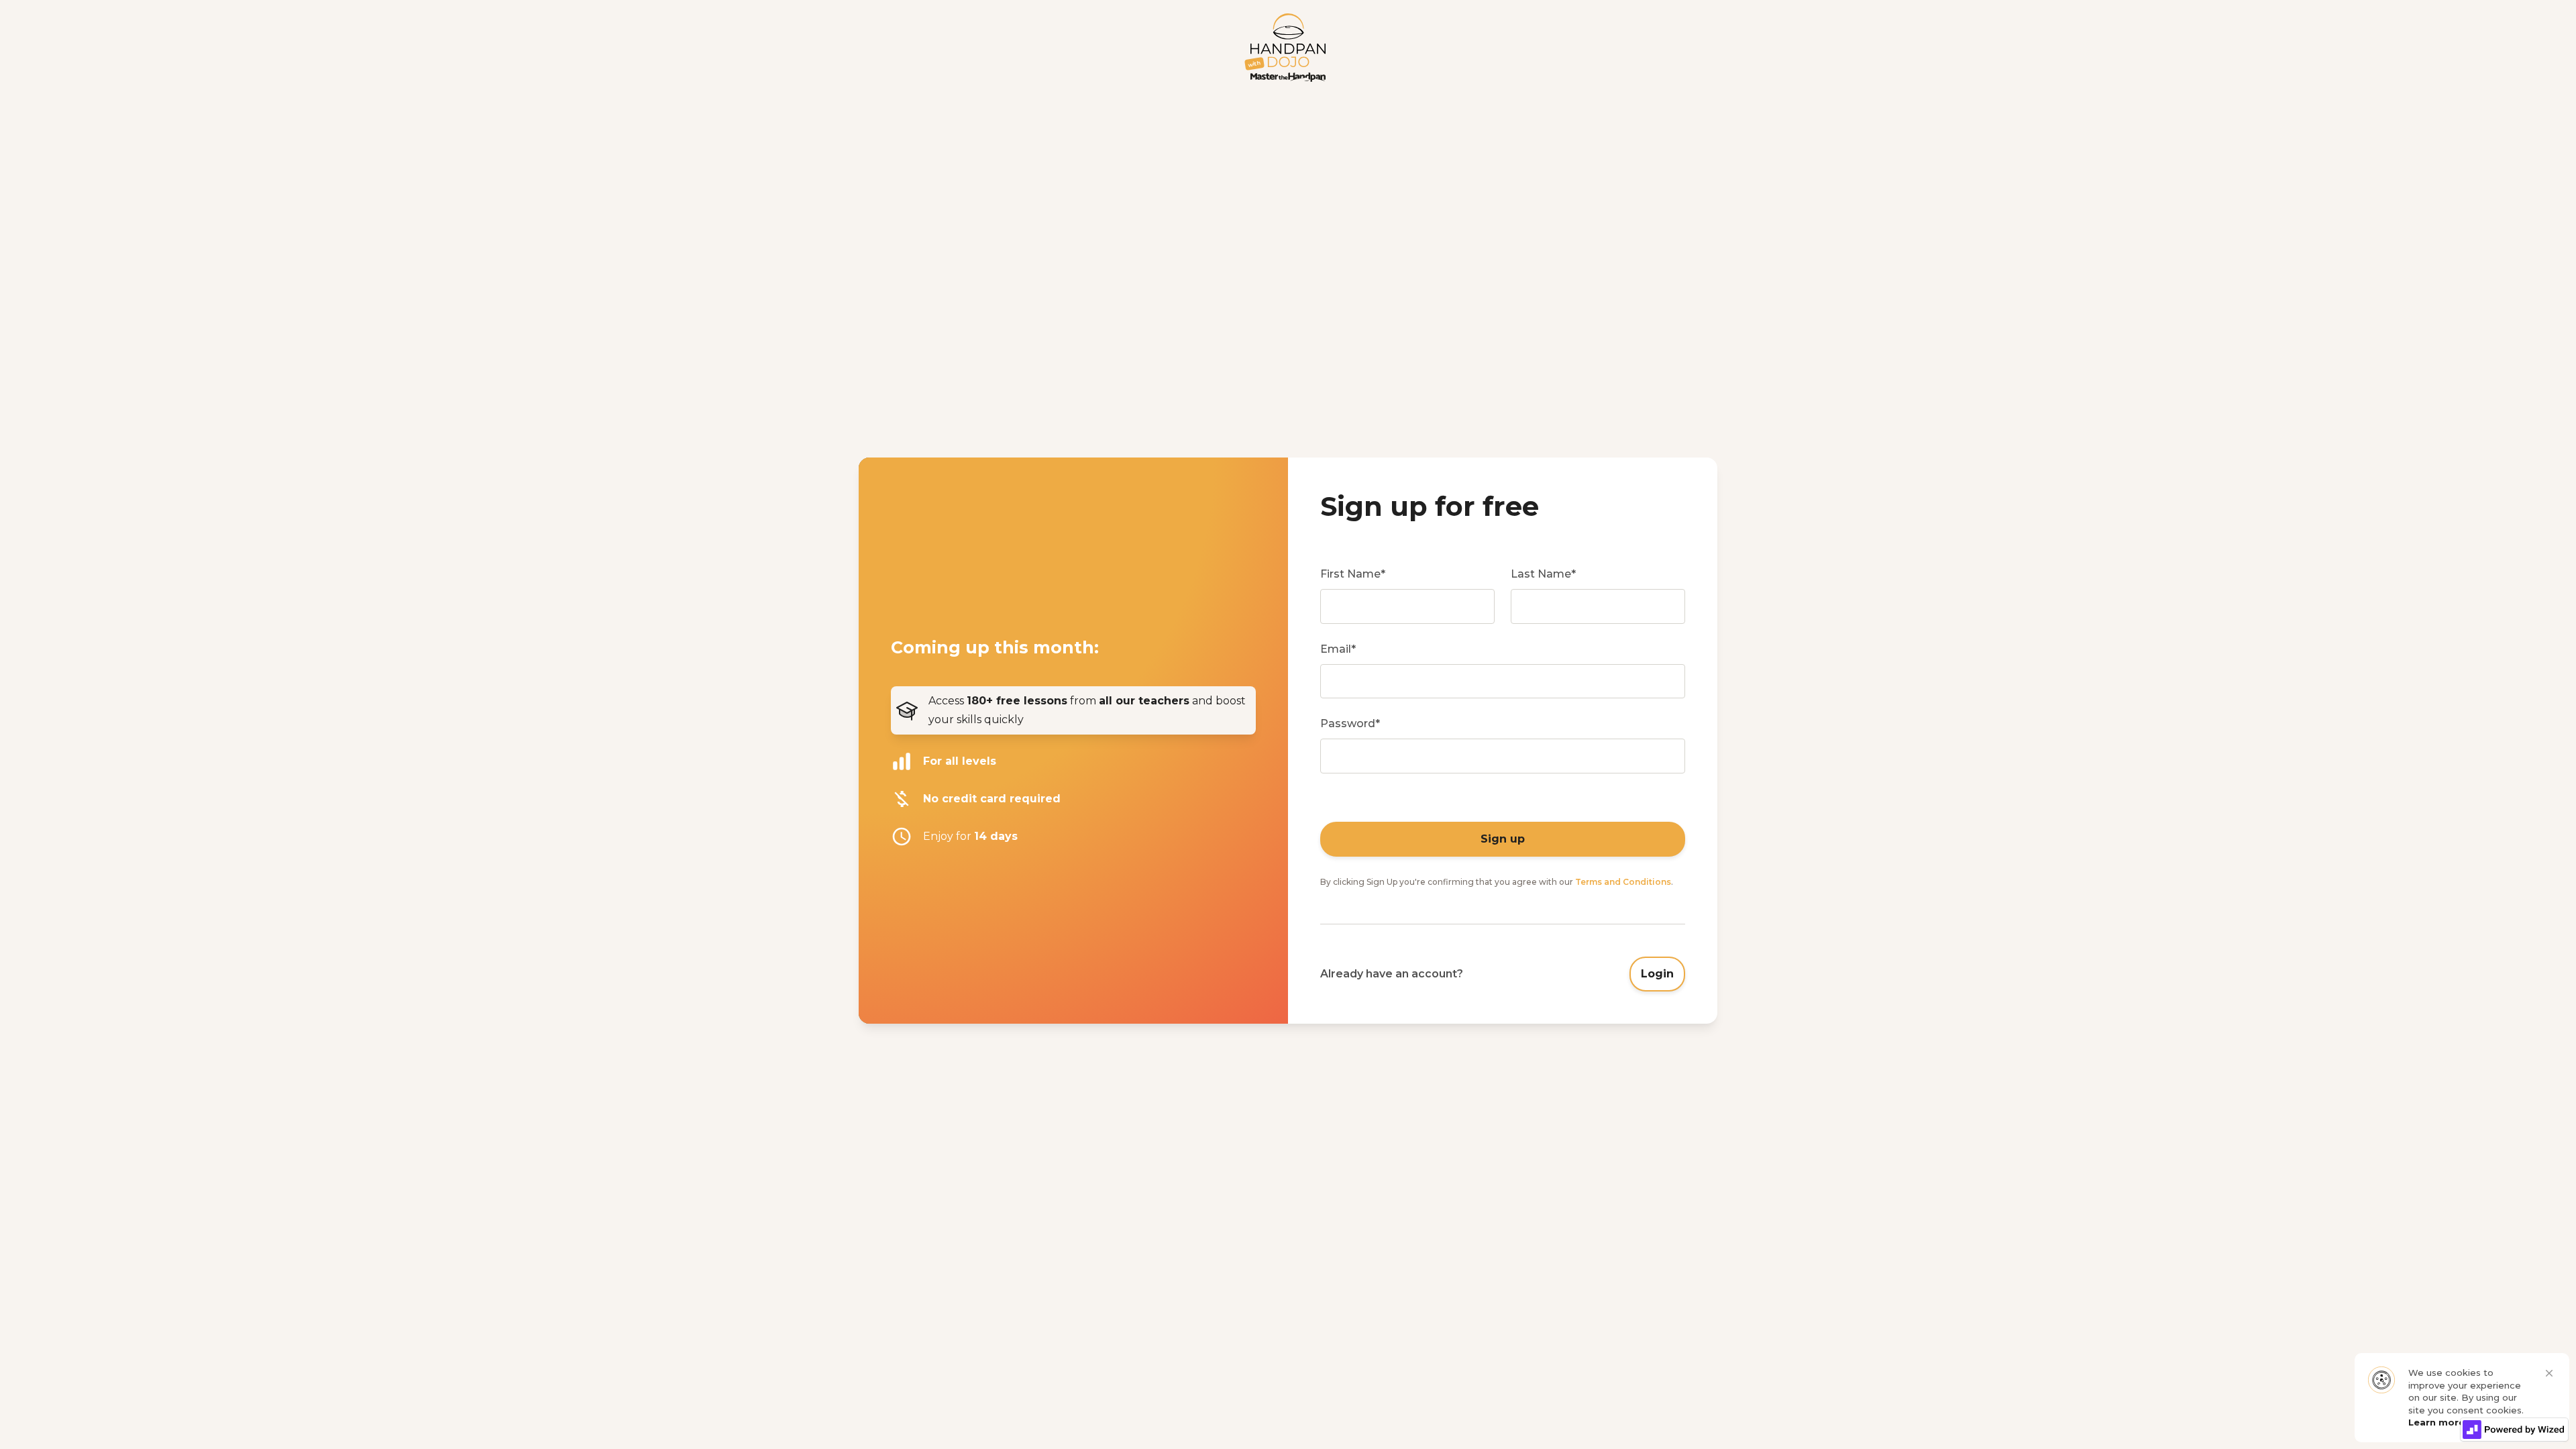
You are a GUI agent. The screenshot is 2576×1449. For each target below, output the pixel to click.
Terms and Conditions (1623, 882)
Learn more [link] (2436, 1422)
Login (1657, 974)
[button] (2549, 1373)
